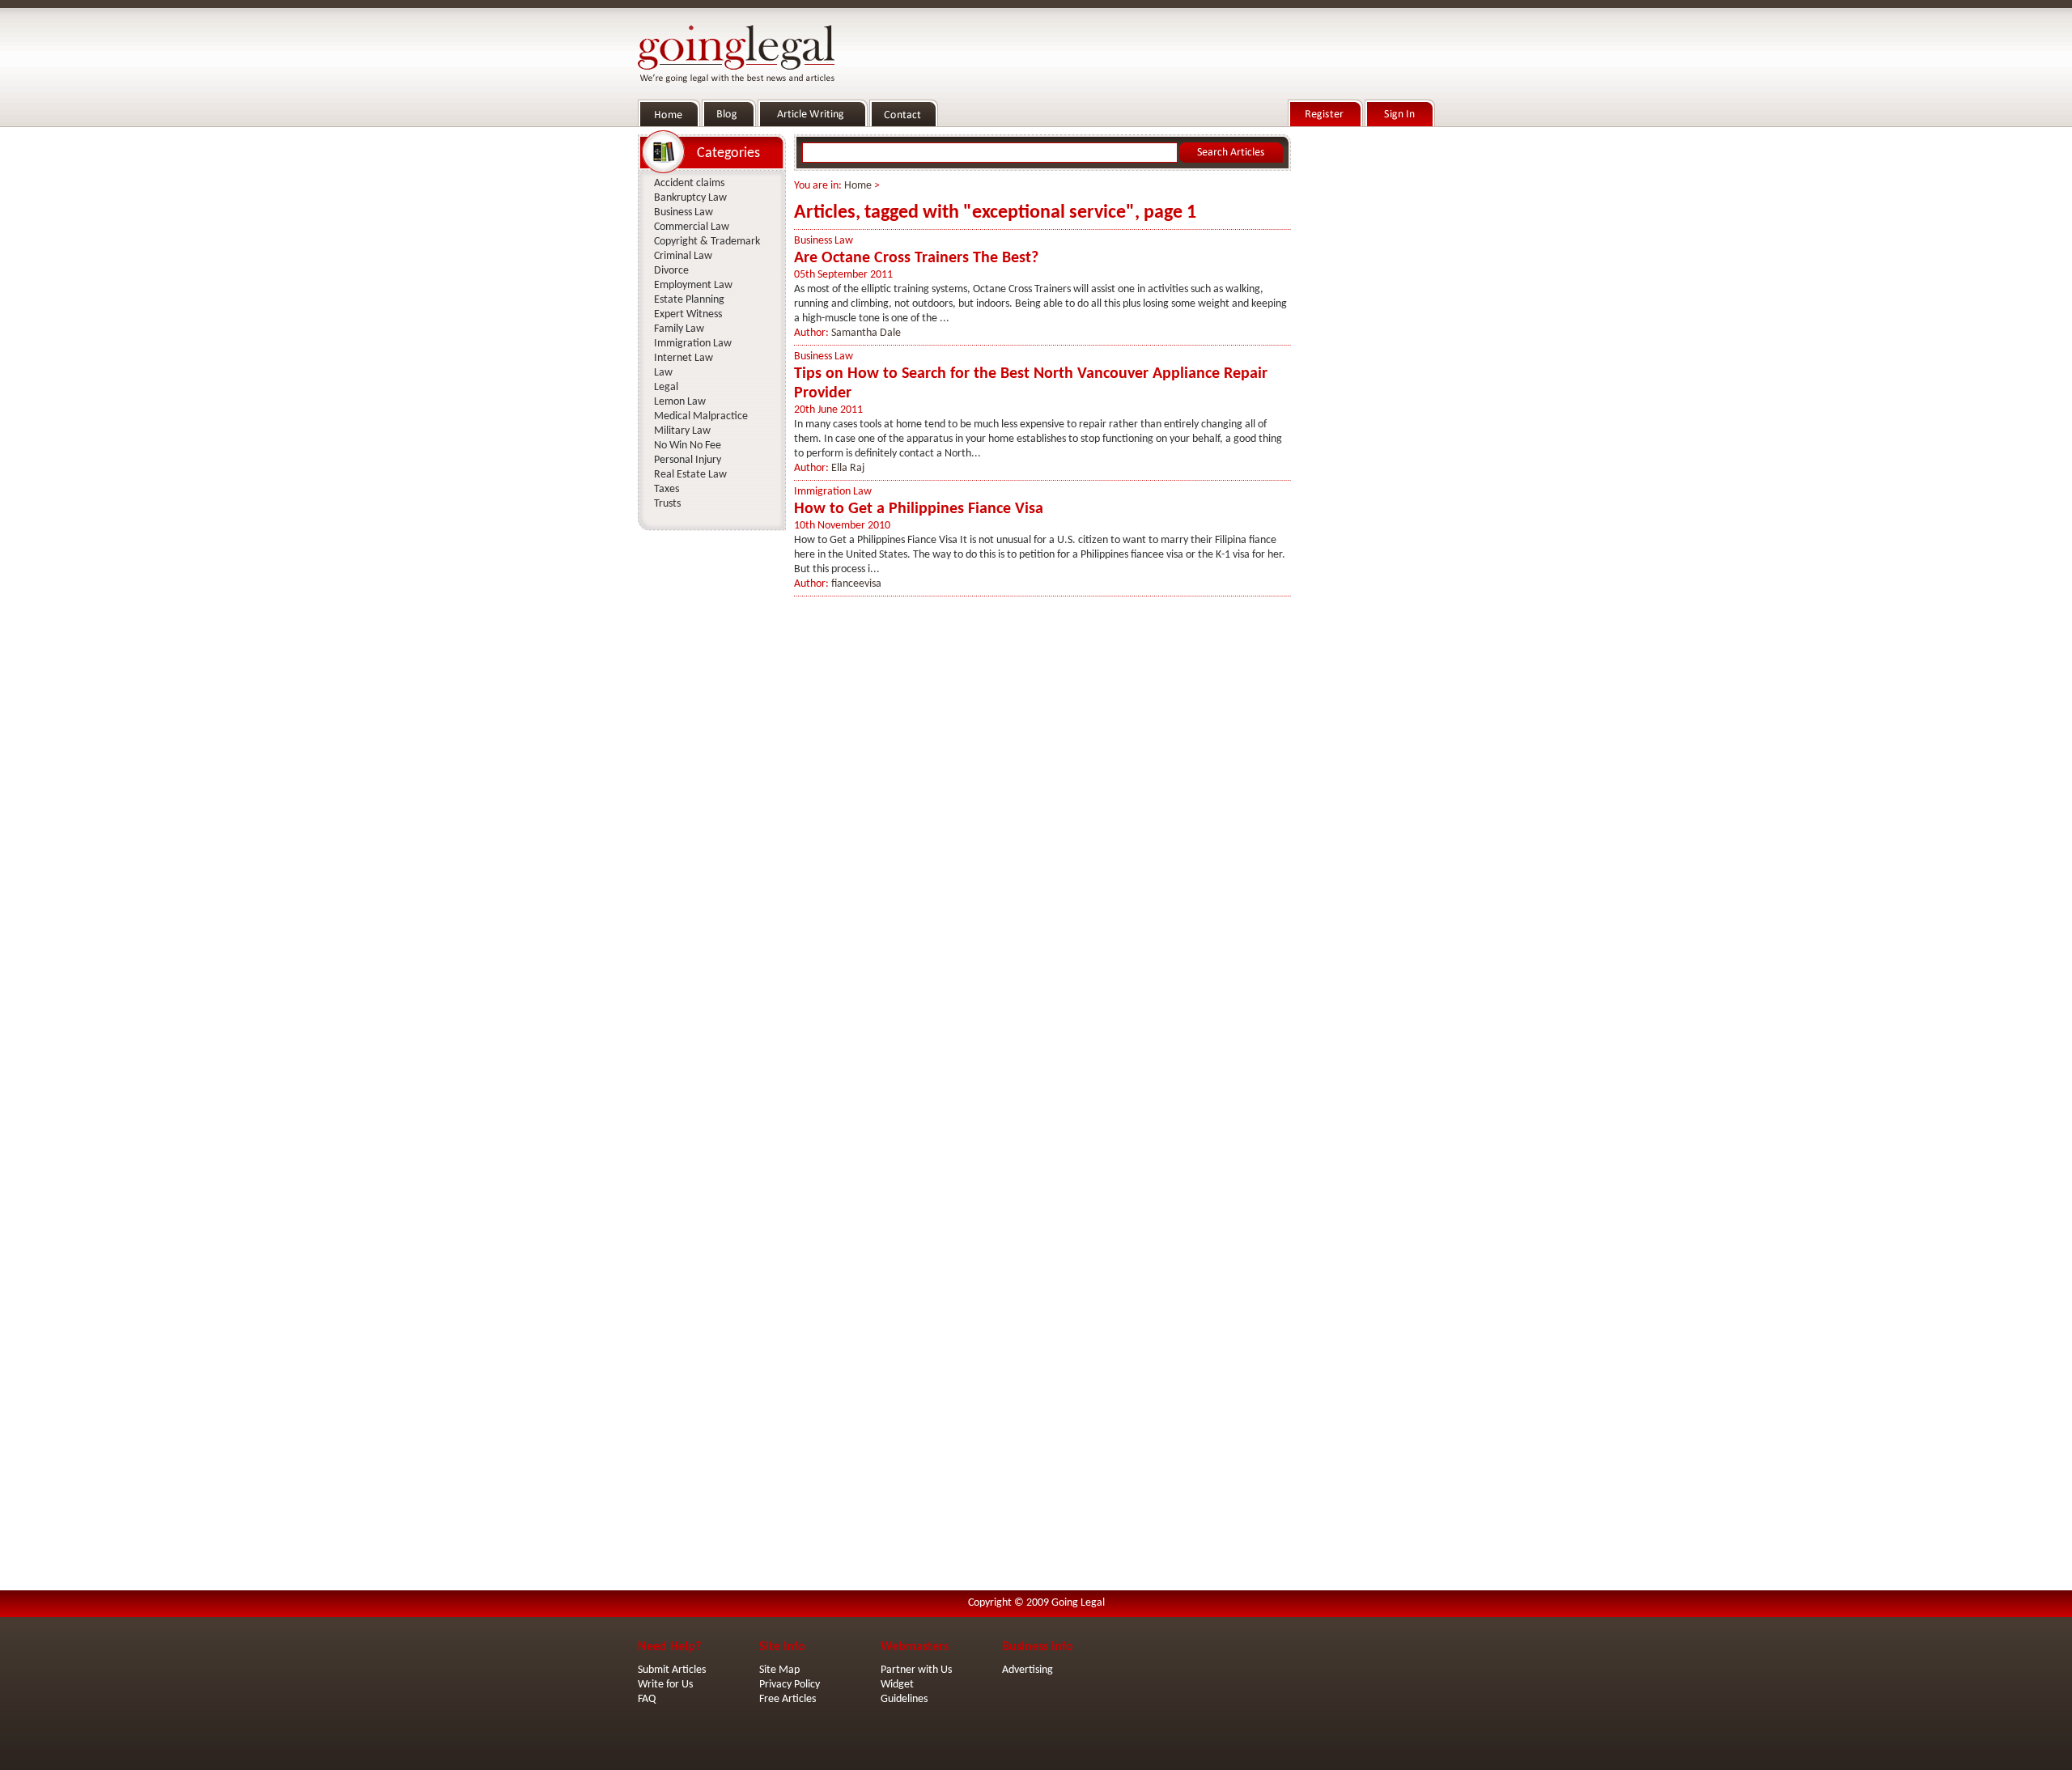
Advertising (1028, 1670)
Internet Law (684, 358)
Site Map (779, 1670)
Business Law (824, 241)
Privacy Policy (790, 1685)
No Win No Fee (688, 446)
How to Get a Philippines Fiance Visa (919, 509)
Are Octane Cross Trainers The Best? (916, 258)
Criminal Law (683, 256)
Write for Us (665, 1685)
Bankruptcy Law (690, 198)
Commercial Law (692, 227)
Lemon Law (680, 402)
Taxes (667, 489)
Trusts (667, 504)
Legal (666, 387)
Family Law (679, 329)
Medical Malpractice (701, 416)
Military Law (682, 431)
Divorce (671, 271)
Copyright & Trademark (707, 242)
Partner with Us (916, 1670)
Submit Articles (672, 1670)
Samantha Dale (866, 333)
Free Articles (788, 1699)
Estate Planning (689, 300)
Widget (897, 1685)
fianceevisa (856, 584)
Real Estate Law (690, 475)
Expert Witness (688, 314)
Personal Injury (688, 460)
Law (663, 373)
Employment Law (693, 285)
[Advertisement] (1366, 373)
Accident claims (689, 183)
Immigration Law (833, 492)
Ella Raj (848, 468)
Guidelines (904, 1699)
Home (858, 186)
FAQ (647, 1699)
